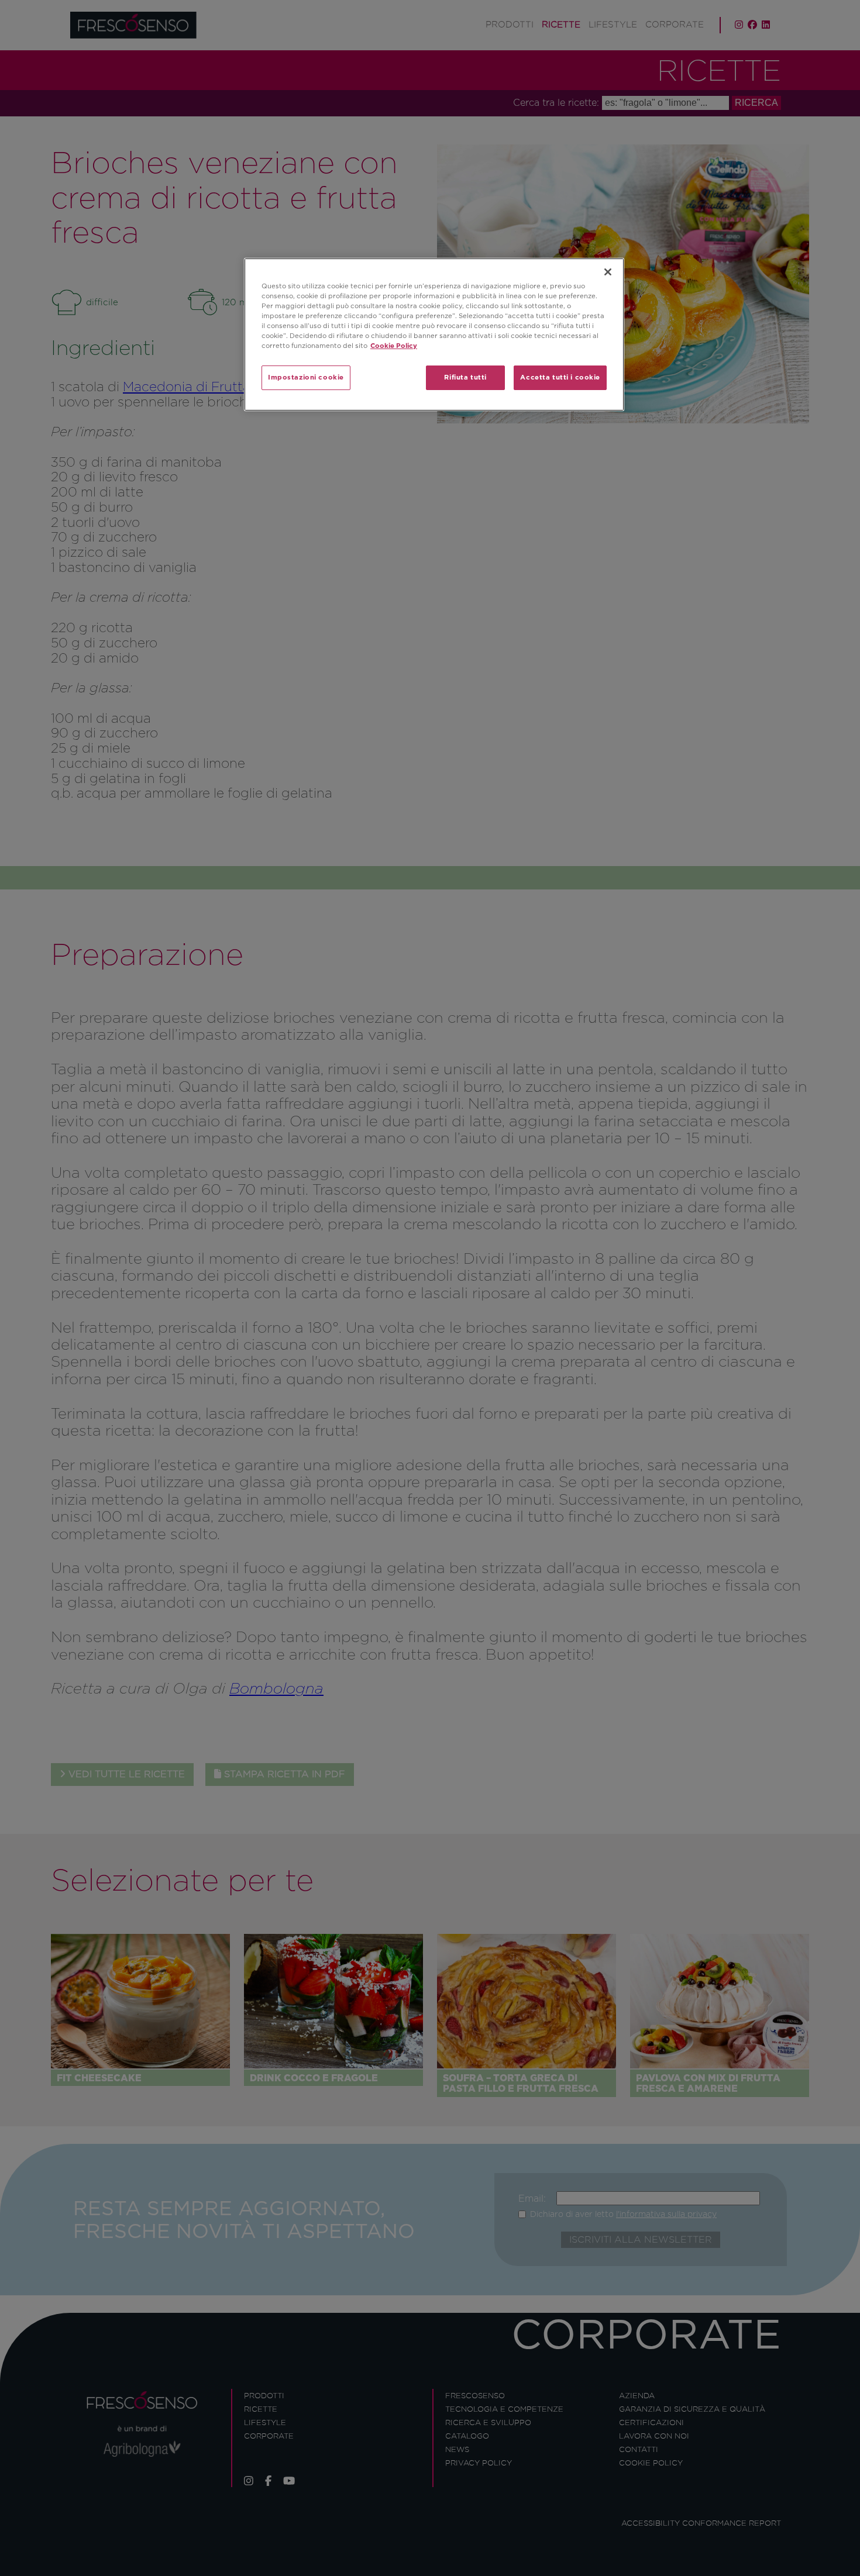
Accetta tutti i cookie (560, 377)
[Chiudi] (608, 272)
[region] (434, 334)
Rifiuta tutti (465, 377)
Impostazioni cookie (306, 377)
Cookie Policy (394, 346)
